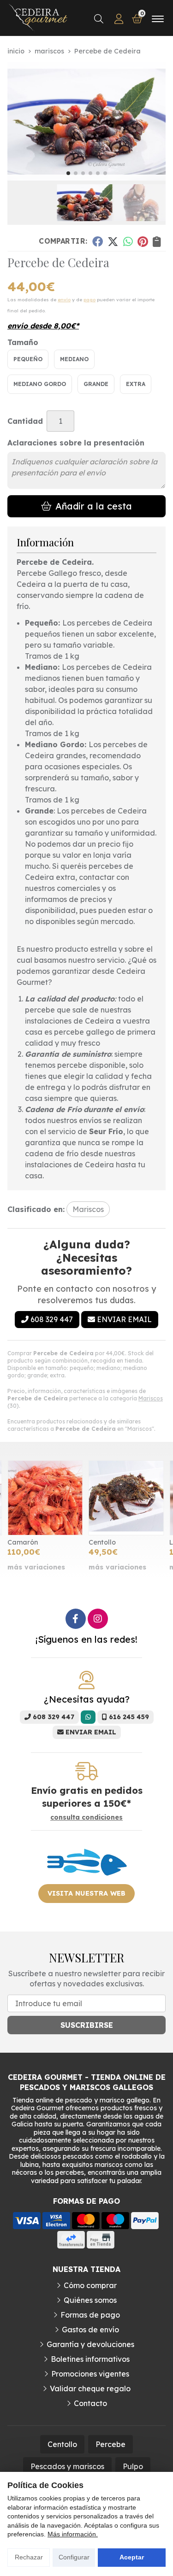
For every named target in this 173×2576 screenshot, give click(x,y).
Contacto (90, 2403)
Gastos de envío (90, 2330)
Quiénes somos (90, 2300)
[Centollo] (126, 1498)
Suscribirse (87, 2025)
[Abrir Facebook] (76, 1619)
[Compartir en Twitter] (113, 241)
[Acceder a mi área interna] (119, 19)
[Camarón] (45, 1498)
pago (89, 300)
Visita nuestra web (86, 1893)
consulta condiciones (86, 1818)
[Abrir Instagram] (98, 1619)
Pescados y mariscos (67, 2466)
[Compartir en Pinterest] (143, 241)
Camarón (23, 1542)
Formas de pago (90, 2315)
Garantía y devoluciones (90, 2344)
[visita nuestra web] (87, 1878)
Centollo (102, 1542)
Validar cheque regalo (90, 2389)
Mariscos (151, 1398)
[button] (68, 173)
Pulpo (133, 2466)
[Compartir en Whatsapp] (128, 241)
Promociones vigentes (90, 2374)
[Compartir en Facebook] (97, 241)
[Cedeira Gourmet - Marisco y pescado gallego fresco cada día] (38, 19)
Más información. (73, 2534)
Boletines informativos (90, 2359)
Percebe (110, 2444)
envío (64, 300)
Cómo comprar (90, 2285)
